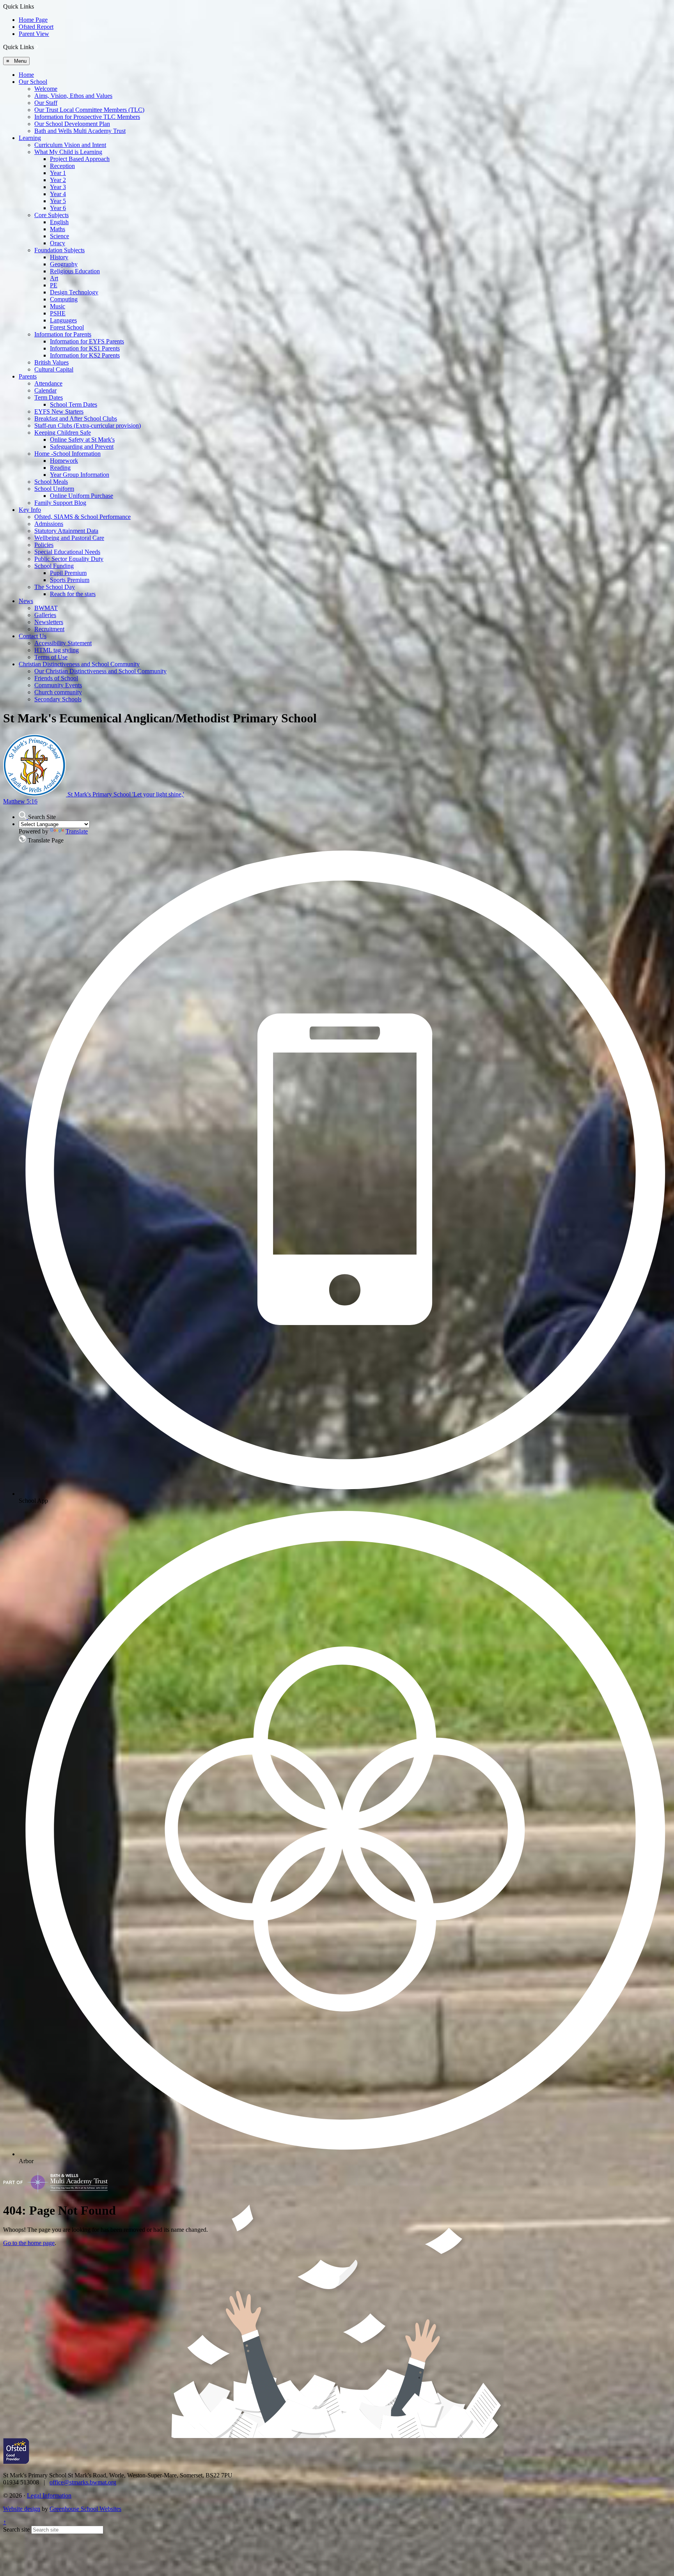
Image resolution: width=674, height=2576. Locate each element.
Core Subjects (51, 215)
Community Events (58, 685)
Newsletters (49, 622)
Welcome (46, 89)
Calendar (45, 390)
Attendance (48, 383)
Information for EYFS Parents (87, 341)
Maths (58, 229)
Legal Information (49, 2495)
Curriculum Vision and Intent (70, 145)
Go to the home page (29, 2243)
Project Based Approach (80, 159)
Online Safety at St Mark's (82, 440)
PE (54, 285)
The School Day (55, 587)
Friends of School (56, 678)
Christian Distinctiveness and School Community (79, 664)
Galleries (45, 615)
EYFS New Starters (59, 411)
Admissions (49, 524)
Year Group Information (80, 475)
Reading (60, 468)
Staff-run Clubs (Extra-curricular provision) (88, 425)
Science (59, 236)
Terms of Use (51, 657)
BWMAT (46, 608)
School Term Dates (74, 404)
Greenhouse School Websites (85, 2509)
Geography (64, 264)
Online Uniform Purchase (82, 496)
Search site (16, 2529)
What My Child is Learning (68, 152)
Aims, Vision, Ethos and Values (73, 96)
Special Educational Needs (67, 552)
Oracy (58, 243)
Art (54, 278)
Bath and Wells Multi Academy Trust (80, 131)
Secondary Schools (58, 699)
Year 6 (58, 208)
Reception (62, 166)
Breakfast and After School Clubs (76, 418)
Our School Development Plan (72, 124)
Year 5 (58, 201)
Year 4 (58, 194)
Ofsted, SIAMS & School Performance (82, 517)
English (59, 222)
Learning (30, 138)
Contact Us (33, 636)
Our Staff (46, 103)
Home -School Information (67, 454)
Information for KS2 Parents (85, 355)
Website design (22, 2509)
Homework (64, 461)
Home (26, 75)
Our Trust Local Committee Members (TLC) (89, 110)
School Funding (54, 566)
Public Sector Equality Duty (69, 559)
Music (58, 306)
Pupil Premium (68, 573)
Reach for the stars (73, 594)
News (26, 601)
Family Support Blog (60, 503)
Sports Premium (70, 580)
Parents (28, 376)
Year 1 (58, 173)
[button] (37, 47)
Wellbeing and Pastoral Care (69, 538)
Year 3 (58, 187)
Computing (64, 299)
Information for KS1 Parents (85, 348)
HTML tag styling (57, 650)
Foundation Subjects (59, 250)
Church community (58, 692)
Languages (63, 320)
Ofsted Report (36, 27)
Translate (77, 831)
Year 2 (58, 180)
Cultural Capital (54, 369)
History (59, 257)
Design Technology (74, 292)
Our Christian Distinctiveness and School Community (100, 671)
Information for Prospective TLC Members (87, 117)
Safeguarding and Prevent (82, 447)
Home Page (33, 20)
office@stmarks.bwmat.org (83, 2482)
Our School (33, 82)
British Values (51, 362)
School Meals (51, 482)
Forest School (67, 327)
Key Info (30, 510)
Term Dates (49, 397)
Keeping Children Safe (63, 433)
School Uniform (54, 489)
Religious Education (75, 271)
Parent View (34, 34)
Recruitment (49, 629)
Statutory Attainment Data (66, 531)
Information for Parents (63, 334)
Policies (44, 545)
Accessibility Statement (63, 643)
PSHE (58, 313)
